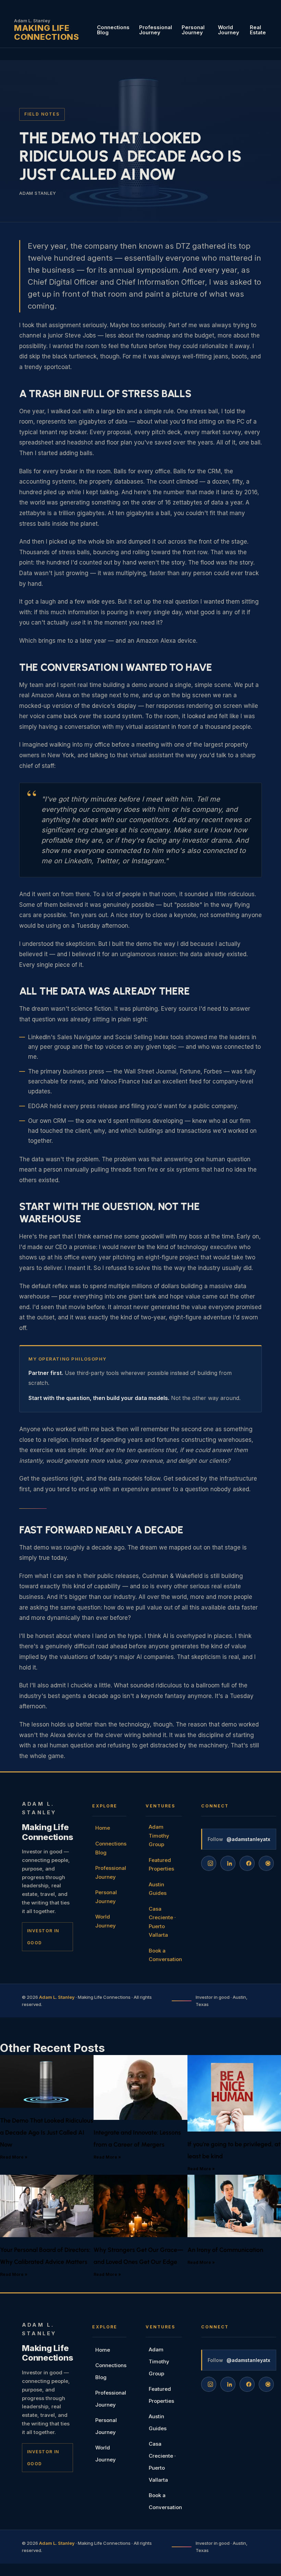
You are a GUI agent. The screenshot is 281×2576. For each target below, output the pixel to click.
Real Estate (258, 30)
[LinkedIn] (228, 1863)
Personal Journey (193, 30)
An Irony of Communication (225, 2250)
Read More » (14, 2157)
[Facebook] (247, 1863)
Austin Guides (158, 1889)
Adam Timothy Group (159, 1836)
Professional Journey (156, 30)
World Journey (229, 30)
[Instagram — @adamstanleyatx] (209, 1863)
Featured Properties (161, 1865)
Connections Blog (113, 30)
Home (103, 1828)
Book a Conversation (165, 1955)
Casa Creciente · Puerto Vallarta (162, 1922)
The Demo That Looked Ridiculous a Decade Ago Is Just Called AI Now (47, 2133)
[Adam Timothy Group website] (266, 1863)
